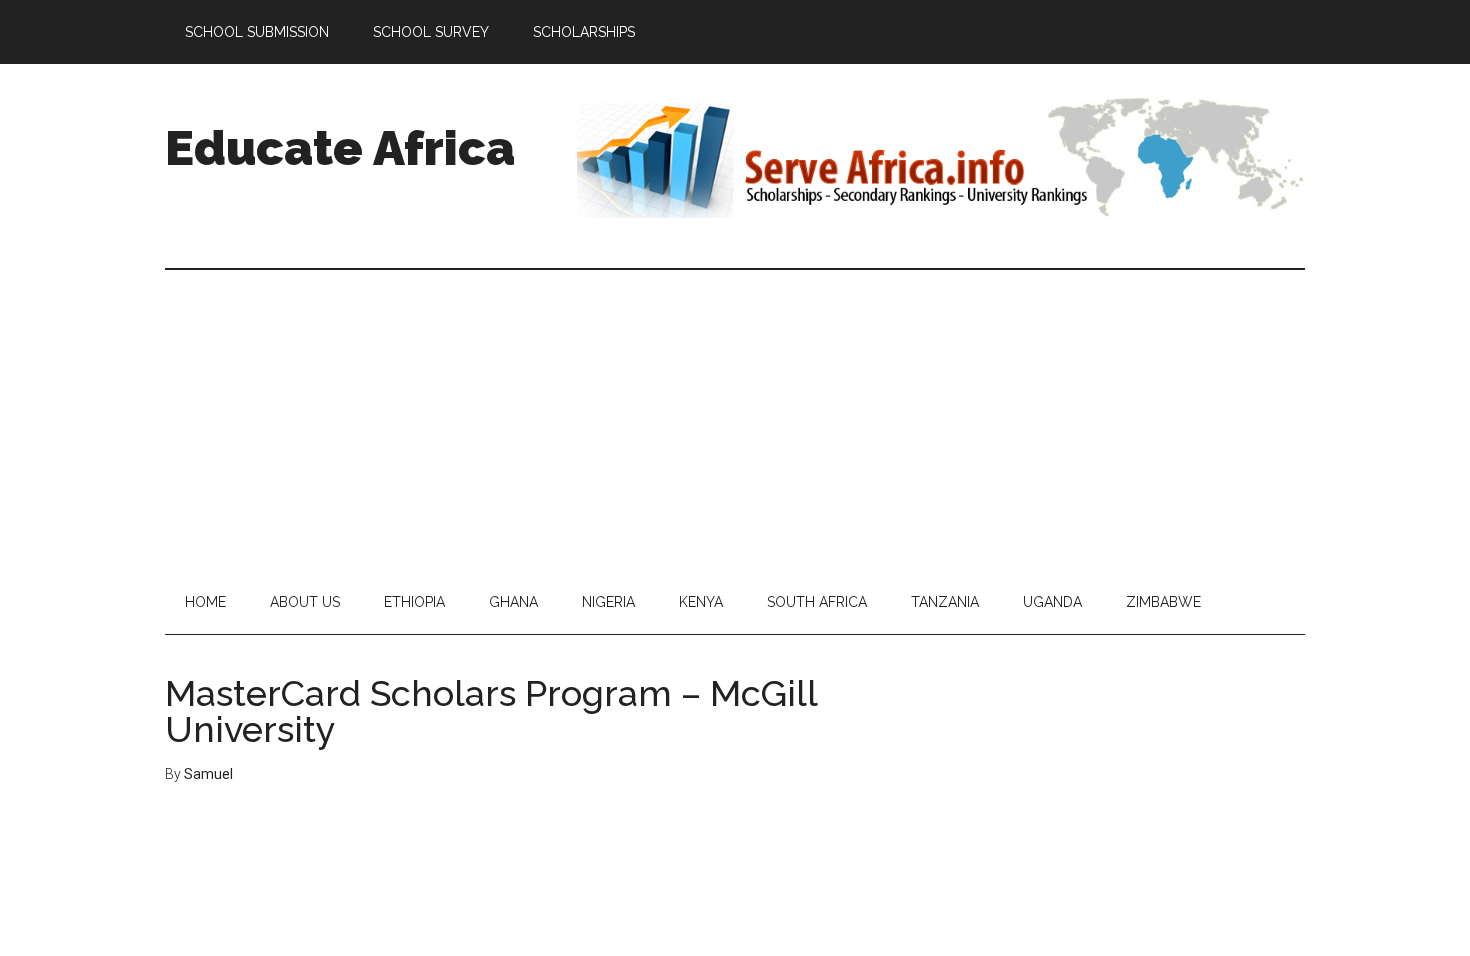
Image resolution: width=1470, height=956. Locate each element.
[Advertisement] (735, 420)
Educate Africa (340, 148)
